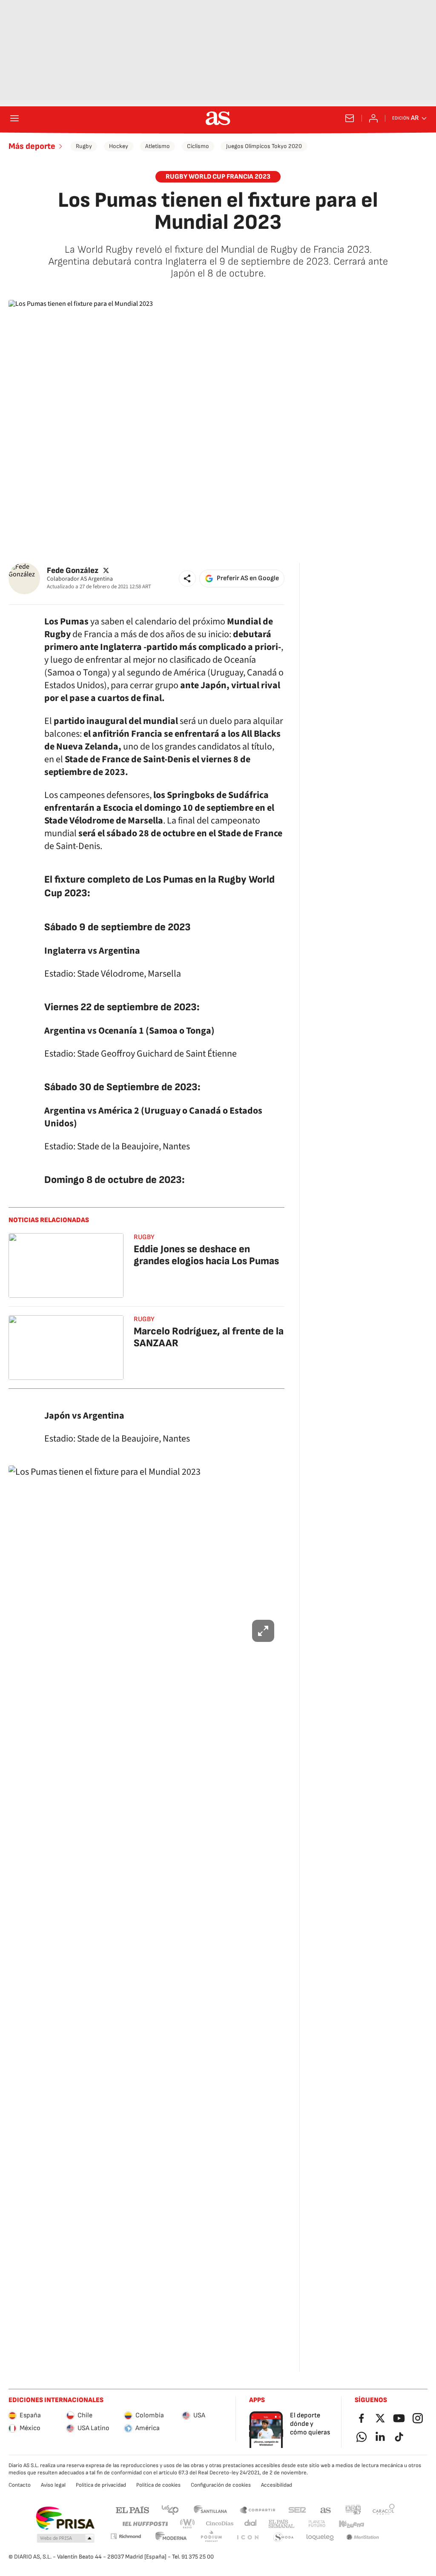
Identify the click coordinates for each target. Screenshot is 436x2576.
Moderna (171, 2538)
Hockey (119, 146)
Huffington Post (145, 2524)
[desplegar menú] (14, 118)
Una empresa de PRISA (65, 2518)
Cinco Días (220, 2524)
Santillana (210, 2509)
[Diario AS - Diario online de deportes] (218, 118)
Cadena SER (297, 2509)
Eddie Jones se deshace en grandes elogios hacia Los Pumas (206, 1255)
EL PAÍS (132, 2509)
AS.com (326, 2509)
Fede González (73, 571)
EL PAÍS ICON (247, 2538)
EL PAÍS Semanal (281, 2524)
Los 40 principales (170, 2509)
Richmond (126, 2536)
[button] (187, 578)
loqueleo (320, 2538)
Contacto (20, 2485)
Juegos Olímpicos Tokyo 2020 (264, 146)
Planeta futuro (317, 2524)
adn (353, 2509)
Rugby (84, 146)
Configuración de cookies (221, 2485)
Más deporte (32, 146)
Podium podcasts (211, 2538)
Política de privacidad (101, 2485)
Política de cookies (158, 2485)
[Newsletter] (350, 118)
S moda (284, 2538)
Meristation (363, 2538)
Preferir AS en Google (248, 578)
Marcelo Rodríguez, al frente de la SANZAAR (209, 1337)
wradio (188, 2524)
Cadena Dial (251, 2524)
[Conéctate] (373, 118)
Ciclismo (198, 146)
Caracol (384, 2509)
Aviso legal (53, 2485)
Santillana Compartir (258, 2509)
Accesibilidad (277, 2485)
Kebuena (351, 2524)
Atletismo (158, 146)
